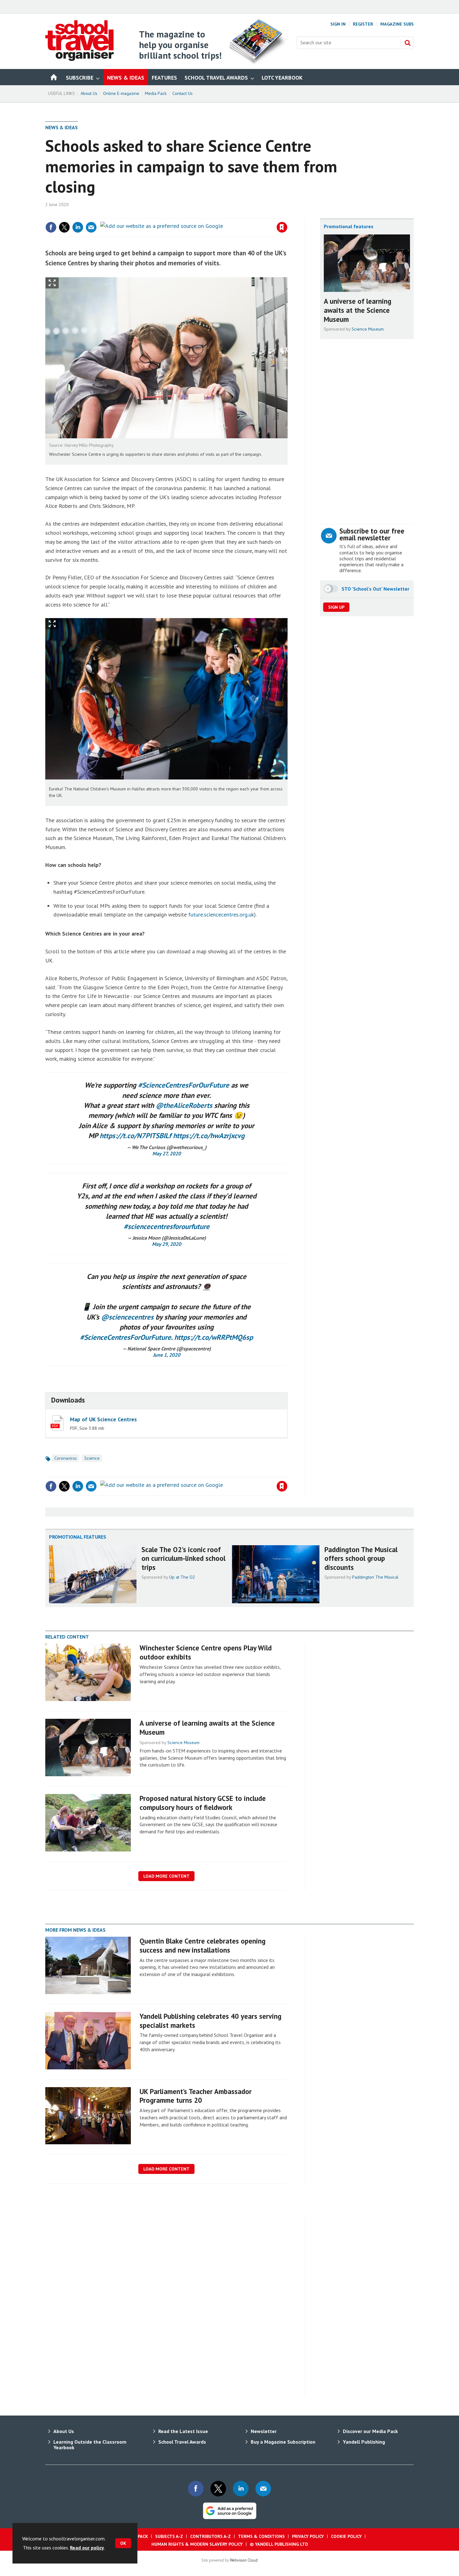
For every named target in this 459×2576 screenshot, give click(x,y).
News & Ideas (62, 127)
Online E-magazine (121, 93)
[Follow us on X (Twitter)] (218, 2489)
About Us (89, 93)
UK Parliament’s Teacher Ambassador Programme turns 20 (196, 2096)
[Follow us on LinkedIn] (241, 2489)
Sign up (336, 607)
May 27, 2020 (167, 1153)
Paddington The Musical (375, 1577)
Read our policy (87, 2548)
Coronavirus (66, 1458)
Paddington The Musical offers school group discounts (361, 1558)
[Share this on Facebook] (51, 227)
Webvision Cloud (244, 2560)
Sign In (338, 24)
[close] (287, 214)
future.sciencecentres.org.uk (221, 914)
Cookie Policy (346, 2536)
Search (407, 43)
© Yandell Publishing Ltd (279, 2544)
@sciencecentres (127, 1317)
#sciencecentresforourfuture (167, 1226)
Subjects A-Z (169, 2536)
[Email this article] (91, 227)
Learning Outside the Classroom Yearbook (90, 2445)
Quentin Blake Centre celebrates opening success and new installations (202, 1945)
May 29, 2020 (167, 1244)
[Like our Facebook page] (196, 2489)
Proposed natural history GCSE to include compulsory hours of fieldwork (203, 1803)
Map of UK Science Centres (103, 1419)
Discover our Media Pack (370, 2431)
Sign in (209, 214)
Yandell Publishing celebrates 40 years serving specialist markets (210, 2021)
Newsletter (264, 2431)
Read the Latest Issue (183, 2431)
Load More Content (166, 1876)
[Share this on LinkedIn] (78, 227)
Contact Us (183, 93)
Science (92, 1458)
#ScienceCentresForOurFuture (184, 1085)
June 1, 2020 (167, 1355)
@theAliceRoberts (184, 1105)
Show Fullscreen (52, 283)
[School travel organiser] (79, 59)
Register (363, 24)
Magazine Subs (397, 24)
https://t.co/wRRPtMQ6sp (214, 1337)
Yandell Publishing (364, 2442)
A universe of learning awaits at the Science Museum (358, 310)
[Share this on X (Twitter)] (64, 227)
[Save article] (282, 227)
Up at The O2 (182, 1577)
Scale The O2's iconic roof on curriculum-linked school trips (183, 1558)
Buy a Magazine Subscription (283, 2442)
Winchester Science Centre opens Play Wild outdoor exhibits (206, 1652)
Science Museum (368, 329)
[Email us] (263, 2489)
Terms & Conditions (261, 2536)
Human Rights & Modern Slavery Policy (197, 2544)
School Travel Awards (182, 2442)
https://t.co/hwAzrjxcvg (209, 1136)
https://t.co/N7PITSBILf (135, 1136)
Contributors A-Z (210, 2536)
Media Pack (156, 93)
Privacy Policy (308, 2536)
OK (123, 2543)
